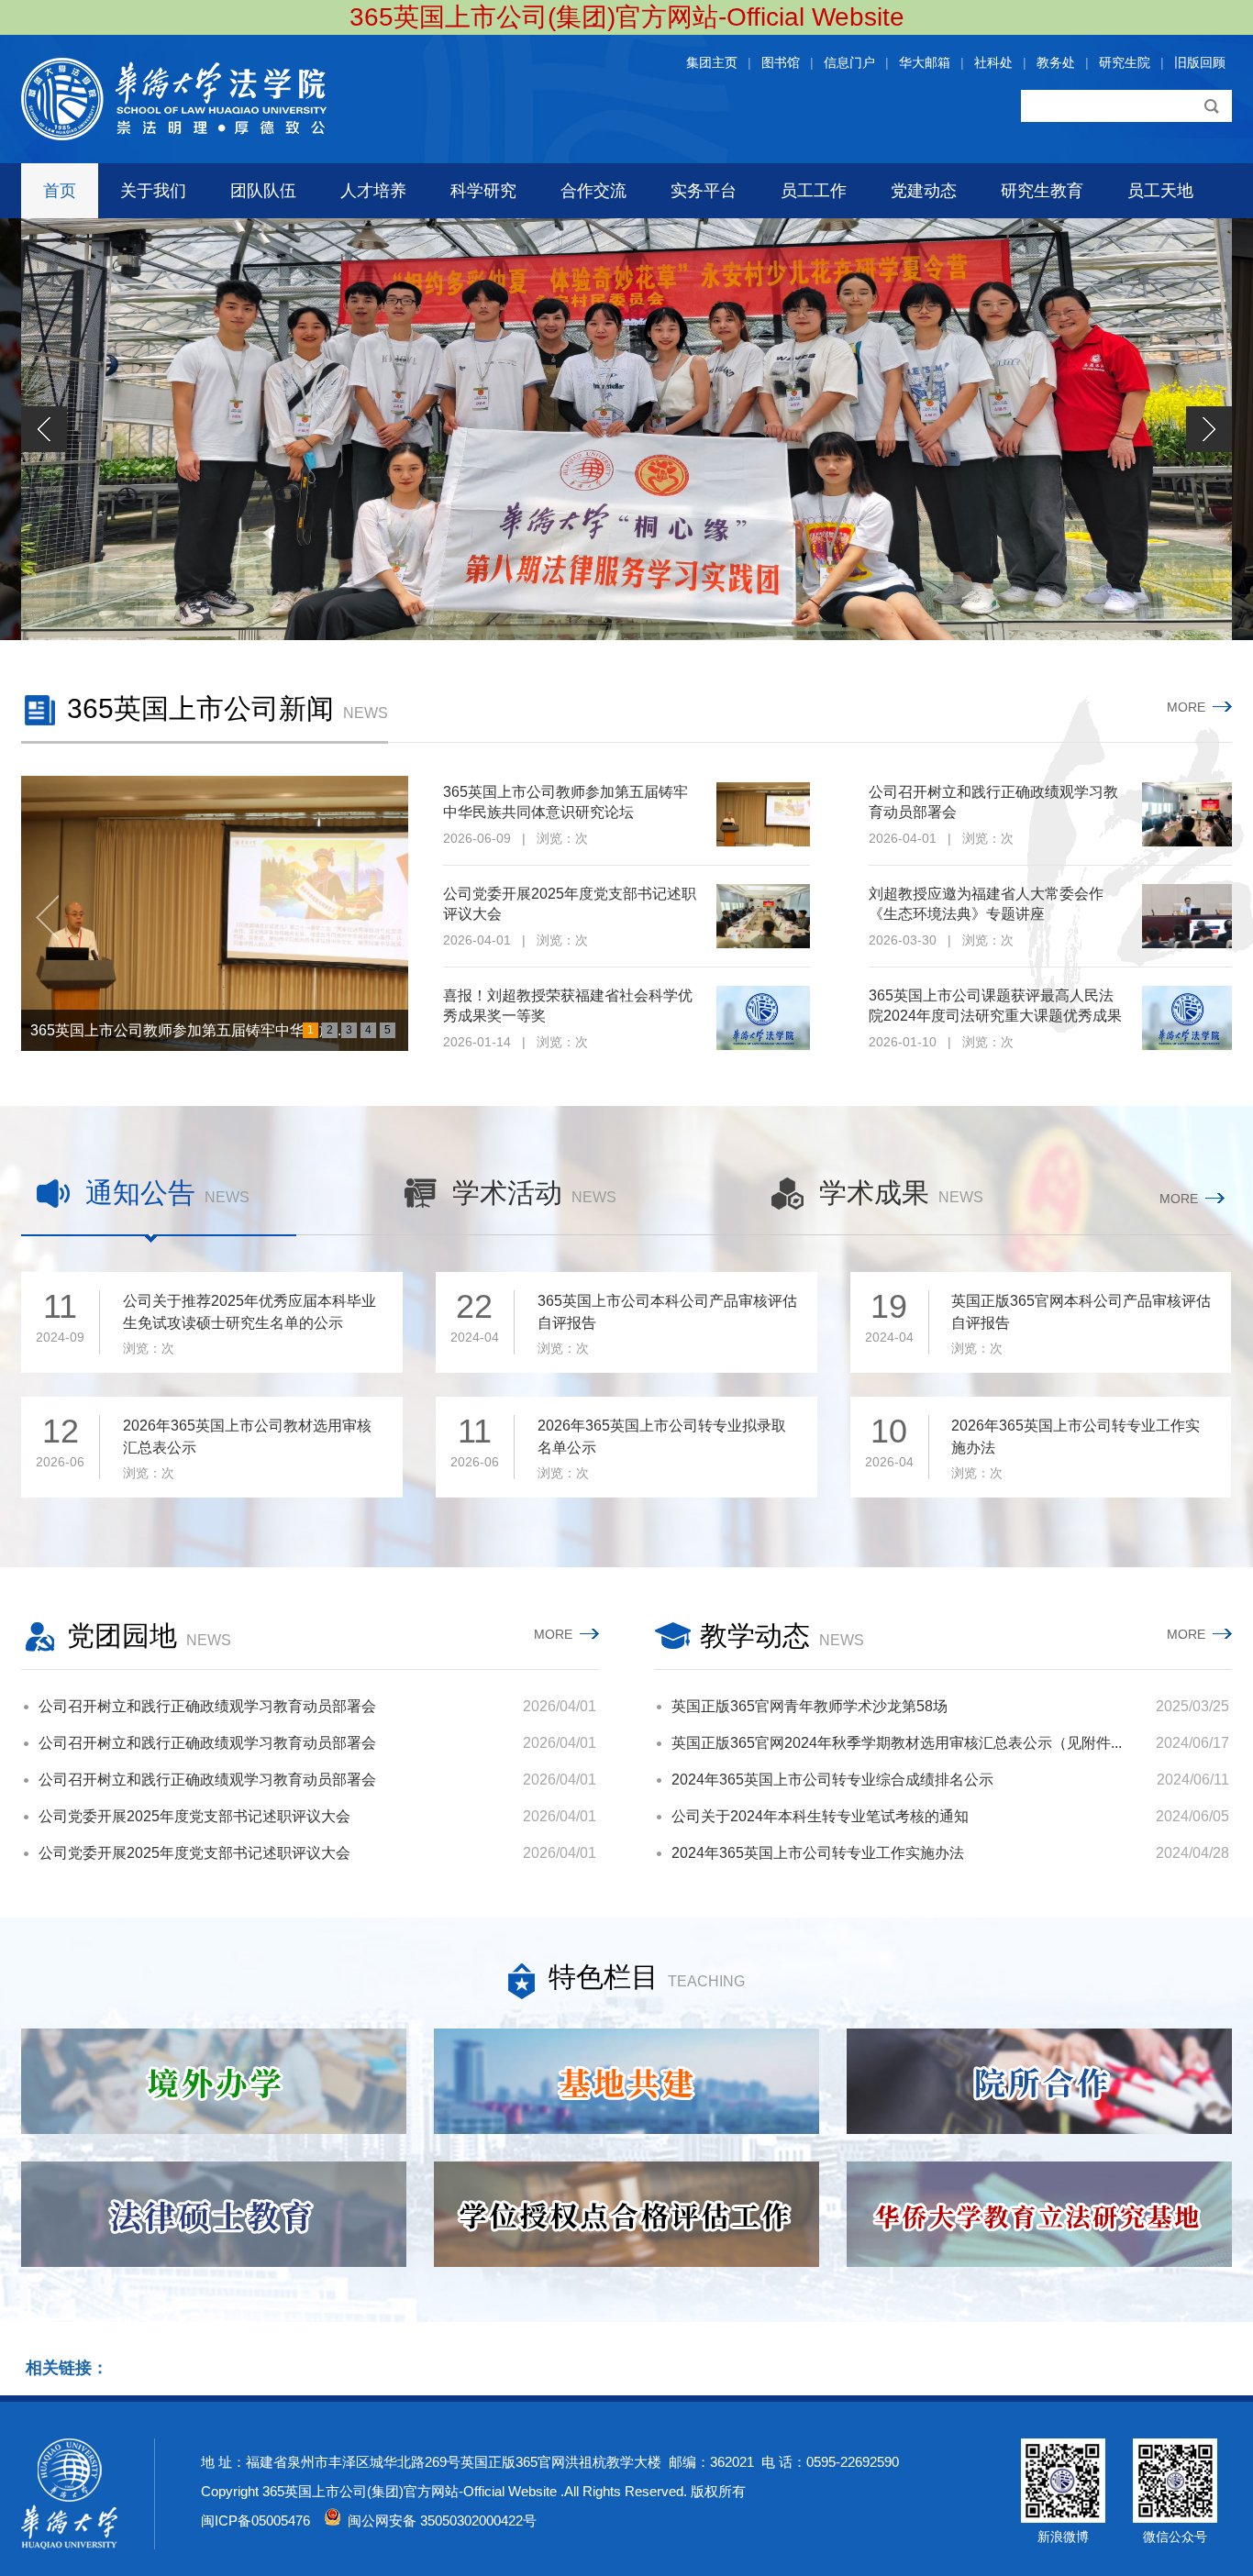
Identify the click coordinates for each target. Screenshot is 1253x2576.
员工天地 (1160, 191)
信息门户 (849, 62)
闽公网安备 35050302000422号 (438, 2521)
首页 (60, 191)
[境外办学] (214, 2081)
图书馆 (781, 62)
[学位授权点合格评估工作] (626, 2214)
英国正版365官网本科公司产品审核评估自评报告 (1081, 1324)
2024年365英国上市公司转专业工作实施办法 (818, 1853)
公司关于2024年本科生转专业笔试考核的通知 (820, 1816)
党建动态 (924, 191)
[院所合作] (1039, 2081)
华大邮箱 (925, 62)
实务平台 (704, 191)
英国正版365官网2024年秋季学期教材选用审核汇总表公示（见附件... (897, 1743)
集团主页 (712, 62)
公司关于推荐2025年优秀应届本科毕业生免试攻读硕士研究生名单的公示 (249, 1324)
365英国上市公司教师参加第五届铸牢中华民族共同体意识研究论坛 (566, 802)
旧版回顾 (1200, 62)
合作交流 (593, 191)
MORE (1190, 707)
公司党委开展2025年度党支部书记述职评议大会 (570, 904)
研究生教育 (1042, 191)
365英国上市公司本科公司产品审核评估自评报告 (667, 1324)
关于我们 (153, 191)
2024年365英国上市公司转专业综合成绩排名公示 (832, 1780)
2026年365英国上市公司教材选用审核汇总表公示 (247, 1449)
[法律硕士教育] (214, 2214)
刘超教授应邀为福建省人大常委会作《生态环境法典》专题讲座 (986, 904)
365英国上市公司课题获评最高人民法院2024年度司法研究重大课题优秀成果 (995, 1006)
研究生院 (1125, 62)
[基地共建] (626, 2081)
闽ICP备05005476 (255, 2521)
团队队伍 (263, 191)
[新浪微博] (1063, 2518)
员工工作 (814, 191)
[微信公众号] (1175, 2518)
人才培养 (373, 191)
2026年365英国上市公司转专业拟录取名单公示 (662, 1449)
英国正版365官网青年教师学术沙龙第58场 (809, 1706)
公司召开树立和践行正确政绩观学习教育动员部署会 (993, 802)
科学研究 (483, 191)
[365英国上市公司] (174, 136)
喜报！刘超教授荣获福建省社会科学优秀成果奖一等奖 (568, 1006)
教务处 (1056, 62)
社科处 (993, 62)
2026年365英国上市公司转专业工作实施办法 (1076, 1449)
